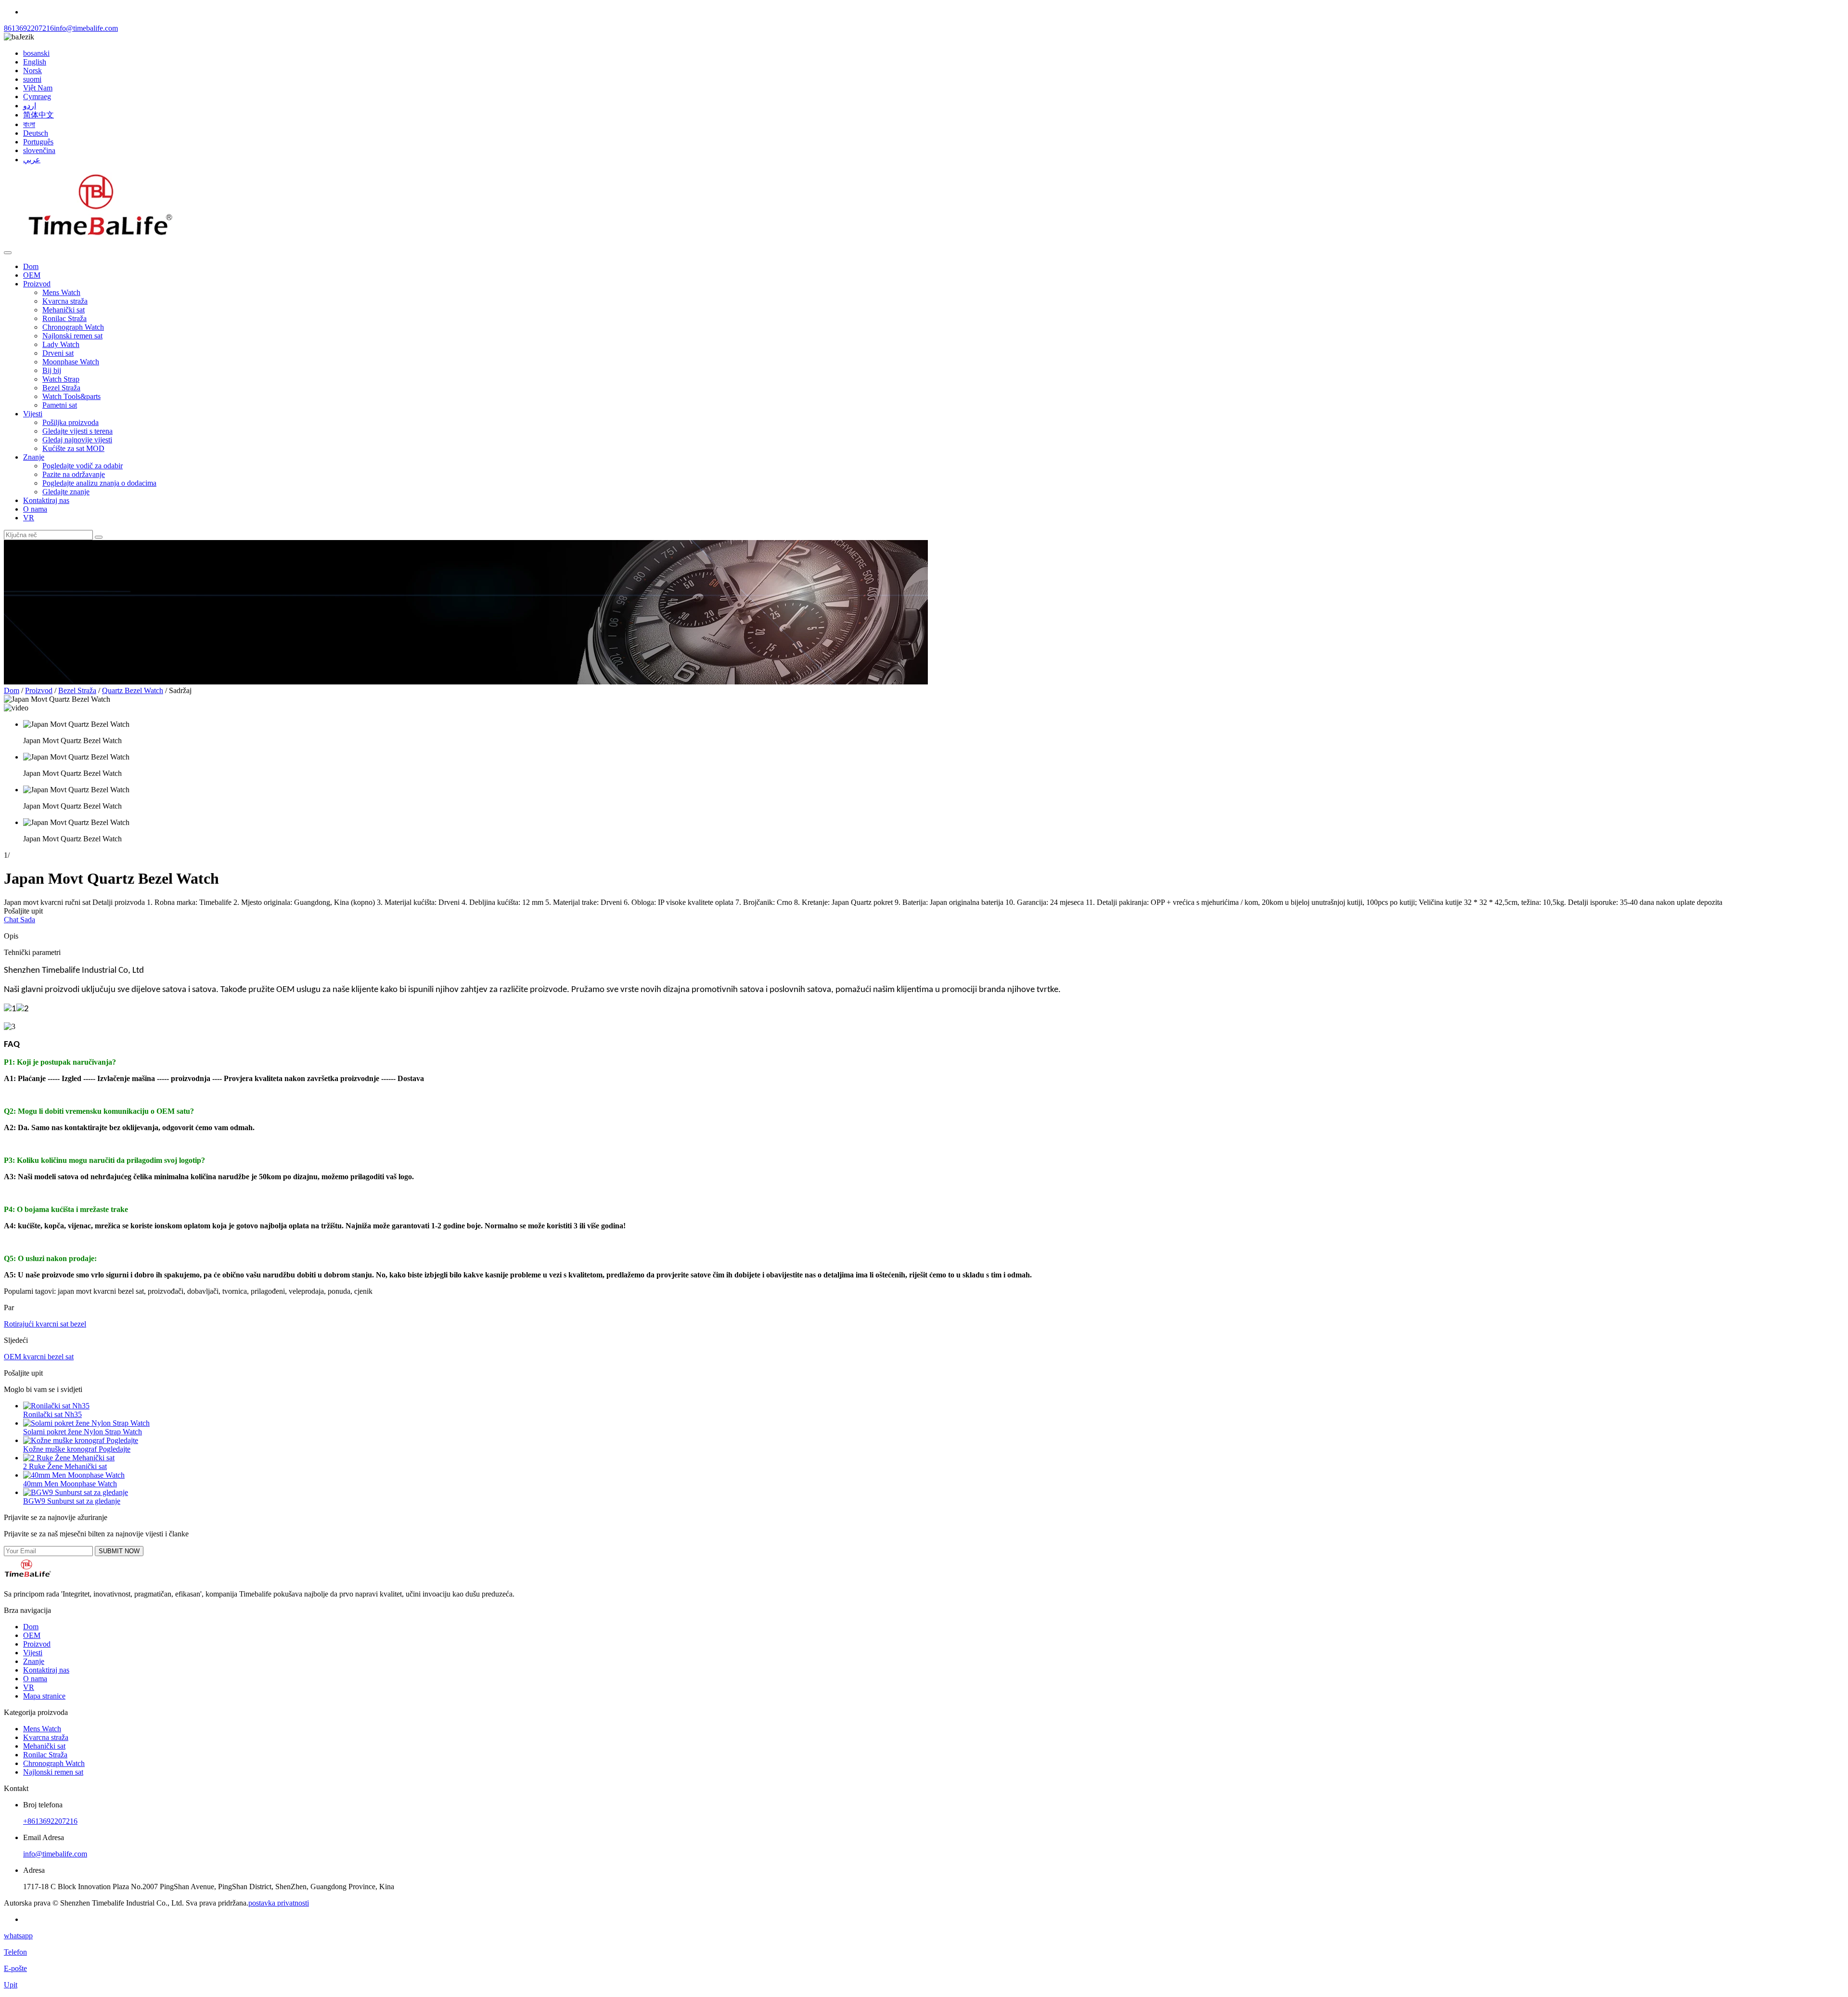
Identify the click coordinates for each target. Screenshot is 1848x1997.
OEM (32, 275)
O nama (35, 509)
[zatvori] (8, 253)
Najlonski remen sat (72, 336)
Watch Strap (61, 379)
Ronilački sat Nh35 (52, 1414)
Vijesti (33, 414)
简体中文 (38, 115)
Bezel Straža (61, 388)
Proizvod (37, 284)
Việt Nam (38, 88)
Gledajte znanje (66, 492)
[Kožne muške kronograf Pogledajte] (81, 1440)
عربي (32, 160)
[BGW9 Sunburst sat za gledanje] (76, 1492)
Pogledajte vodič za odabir (83, 466)
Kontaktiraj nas (46, 500)
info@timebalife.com (86, 28)
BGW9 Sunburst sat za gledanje (72, 1501)
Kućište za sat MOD (73, 448)
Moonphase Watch (71, 362)
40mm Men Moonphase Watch (70, 1484)
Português (38, 142)
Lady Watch (61, 344)
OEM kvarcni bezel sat (39, 1357)
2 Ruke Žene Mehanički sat (65, 1466)
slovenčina (39, 150)
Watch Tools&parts (71, 396)
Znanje (34, 457)
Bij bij (52, 370)
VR (29, 518)
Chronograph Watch (73, 327)
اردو (30, 106)
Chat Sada (19, 920)
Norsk (32, 71)
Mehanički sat (64, 310)
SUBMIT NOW (119, 1551)
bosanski (36, 53)
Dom (31, 266)
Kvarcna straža (65, 301)
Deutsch (36, 133)
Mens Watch (61, 292)
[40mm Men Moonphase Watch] (74, 1475)
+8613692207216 (50, 1821)
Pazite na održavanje (74, 474)
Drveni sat (58, 353)
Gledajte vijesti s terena (77, 431)
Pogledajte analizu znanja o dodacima (99, 483)
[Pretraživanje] (99, 537)
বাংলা (29, 124)
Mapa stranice (44, 1696)
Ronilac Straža (64, 318)
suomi (32, 79)
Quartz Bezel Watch (133, 690)
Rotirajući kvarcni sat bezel (45, 1324)
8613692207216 (29, 28)
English (35, 62)
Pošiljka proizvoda (71, 422)
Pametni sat (60, 405)
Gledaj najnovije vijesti (77, 440)
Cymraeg (37, 97)
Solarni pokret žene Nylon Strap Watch (83, 1432)
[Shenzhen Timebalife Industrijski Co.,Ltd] (100, 241)
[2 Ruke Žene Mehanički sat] (69, 1458)
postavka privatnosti (279, 1903)
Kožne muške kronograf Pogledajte (77, 1449)
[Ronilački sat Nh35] (56, 1406)
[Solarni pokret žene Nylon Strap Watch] (86, 1423)
